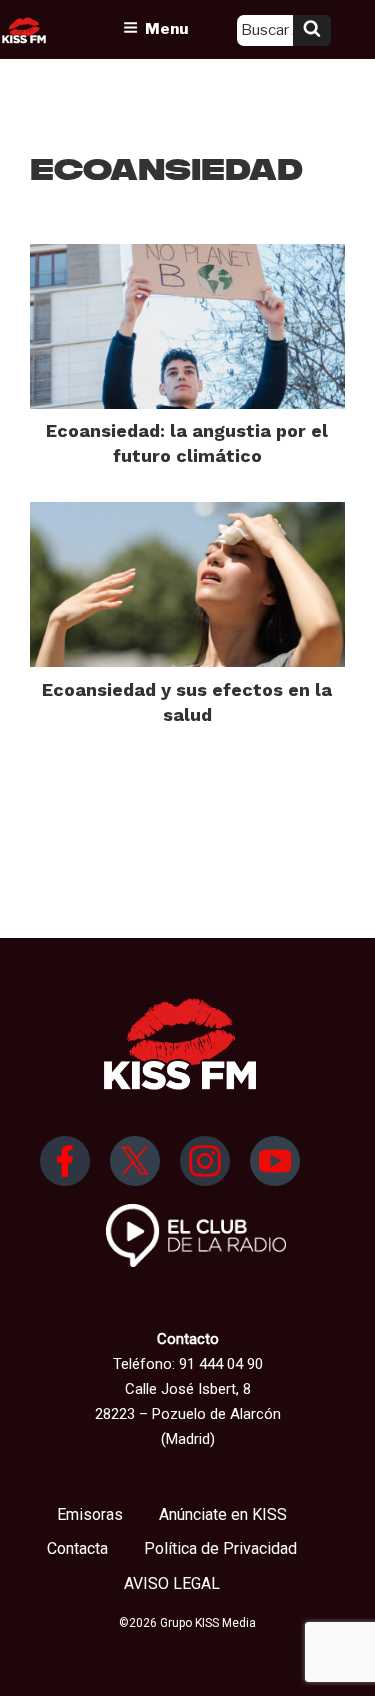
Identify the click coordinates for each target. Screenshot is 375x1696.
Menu (166, 29)
